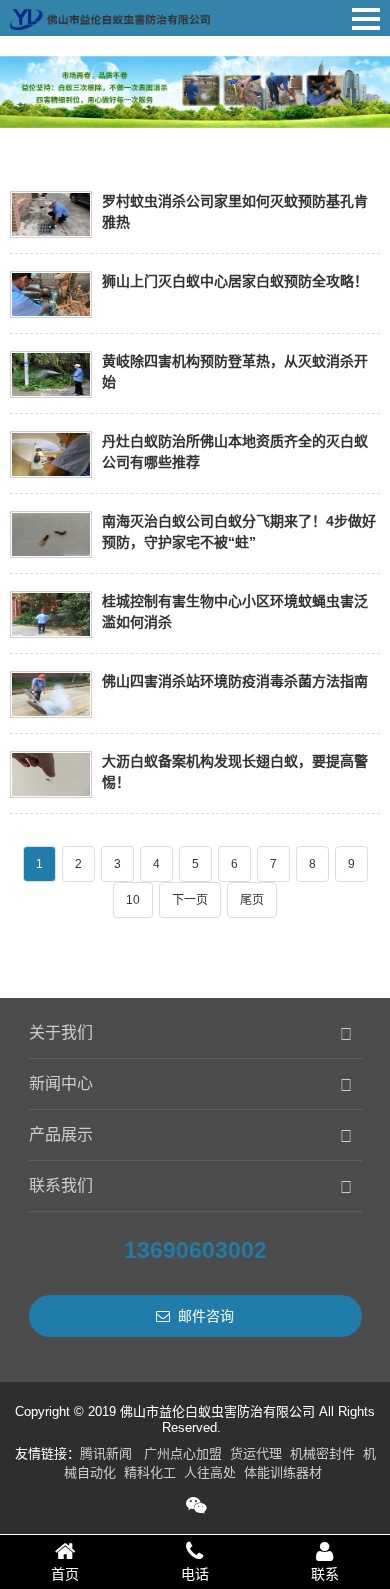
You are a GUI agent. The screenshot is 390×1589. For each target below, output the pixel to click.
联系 (325, 1574)
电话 (195, 1574)
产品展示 (61, 1134)
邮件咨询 (206, 1316)
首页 (65, 1574)
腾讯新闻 (106, 1453)
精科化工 (150, 1472)
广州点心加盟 (183, 1453)
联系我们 (61, 1185)
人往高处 (210, 1472)
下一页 (190, 900)
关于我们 (61, 1032)
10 (133, 900)
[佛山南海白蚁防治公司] (110, 15)
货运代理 (256, 1453)
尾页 (252, 900)
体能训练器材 (283, 1472)
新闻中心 (61, 1083)
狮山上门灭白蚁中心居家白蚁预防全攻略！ (235, 281)
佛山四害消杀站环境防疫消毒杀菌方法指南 (235, 681)
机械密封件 (322, 1453)
